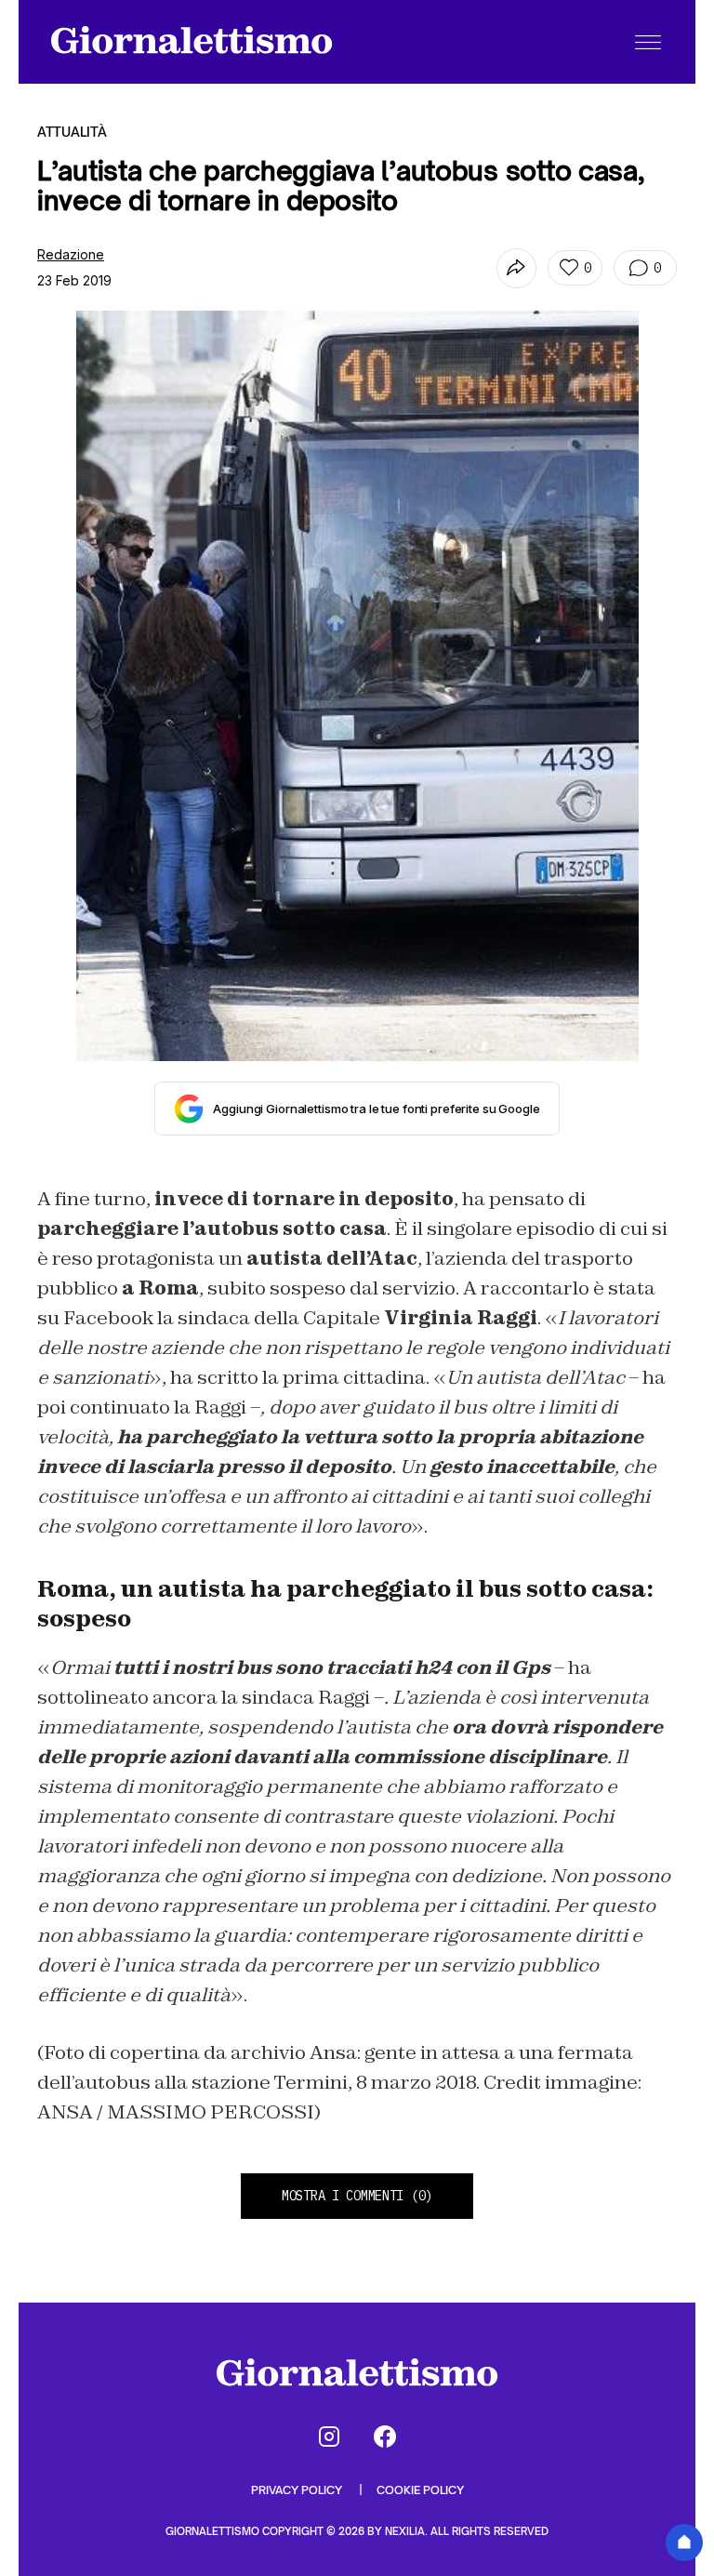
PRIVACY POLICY (298, 2490)
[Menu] (648, 42)
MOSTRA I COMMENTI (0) (357, 2196)
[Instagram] (329, 2437)
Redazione (71, 254)
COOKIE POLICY (420, 2490)
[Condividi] (516, 268)
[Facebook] (385, 2437)
